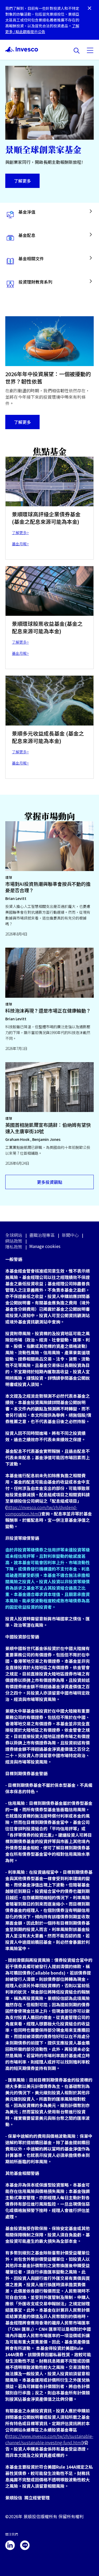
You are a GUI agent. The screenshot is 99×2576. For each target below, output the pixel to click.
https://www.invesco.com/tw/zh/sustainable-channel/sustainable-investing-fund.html (49, 2439)
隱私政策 (14, 1247)
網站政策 (14, 1241)
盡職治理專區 (42, 1235)
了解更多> (20, 533)
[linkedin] (10, 2545)
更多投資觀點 (50, 1182)
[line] (25, 2545)
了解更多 (22, 181)
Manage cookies (45, 1246)
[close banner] (89, 9)
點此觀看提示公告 (30, 32)
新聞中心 (70, 1235)
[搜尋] (77, 51)
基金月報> (20, 544)
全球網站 (14, 1235)
